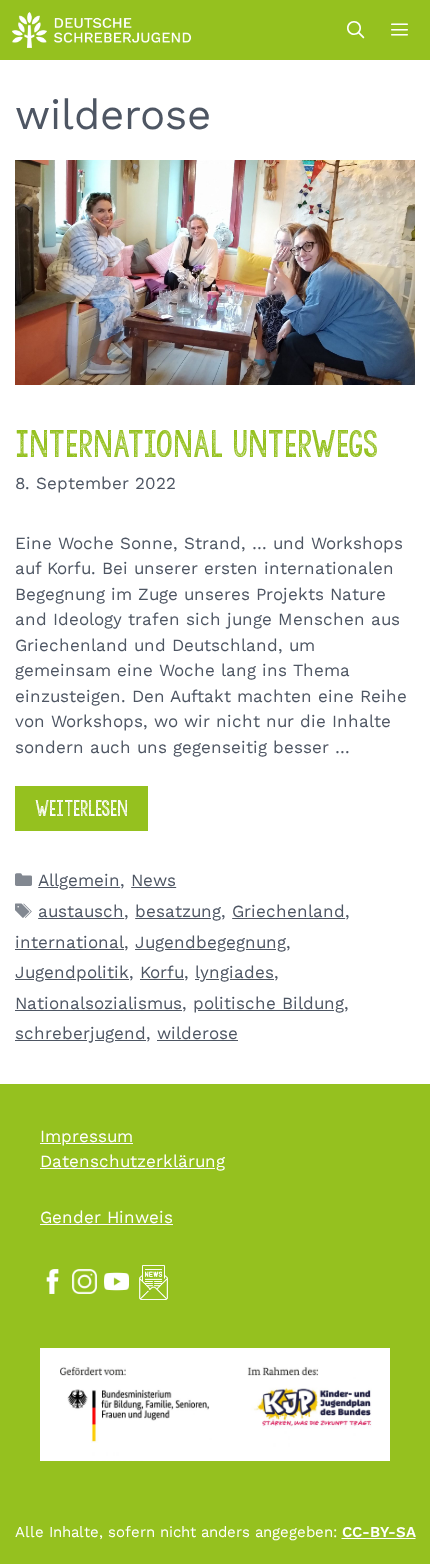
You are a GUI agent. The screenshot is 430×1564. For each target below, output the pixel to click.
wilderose (197, 1033)
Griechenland (288, 911)
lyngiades (234, 972)
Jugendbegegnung (210, 942)
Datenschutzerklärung (132, 1161)
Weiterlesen (81, 808)
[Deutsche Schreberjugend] (102, 30)
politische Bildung (268, 1003)
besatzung (178, 911)
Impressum (86, 1136)
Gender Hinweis (106, 1217)
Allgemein (79, 880)
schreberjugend (80, 1033)
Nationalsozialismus (98, 1003)
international (69, 942)
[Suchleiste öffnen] (355, 30)
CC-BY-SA (379, 1532)
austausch (81, 911)
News (153, 880)
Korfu (162, 972)
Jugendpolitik (72, 972)
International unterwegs (196, 444)
